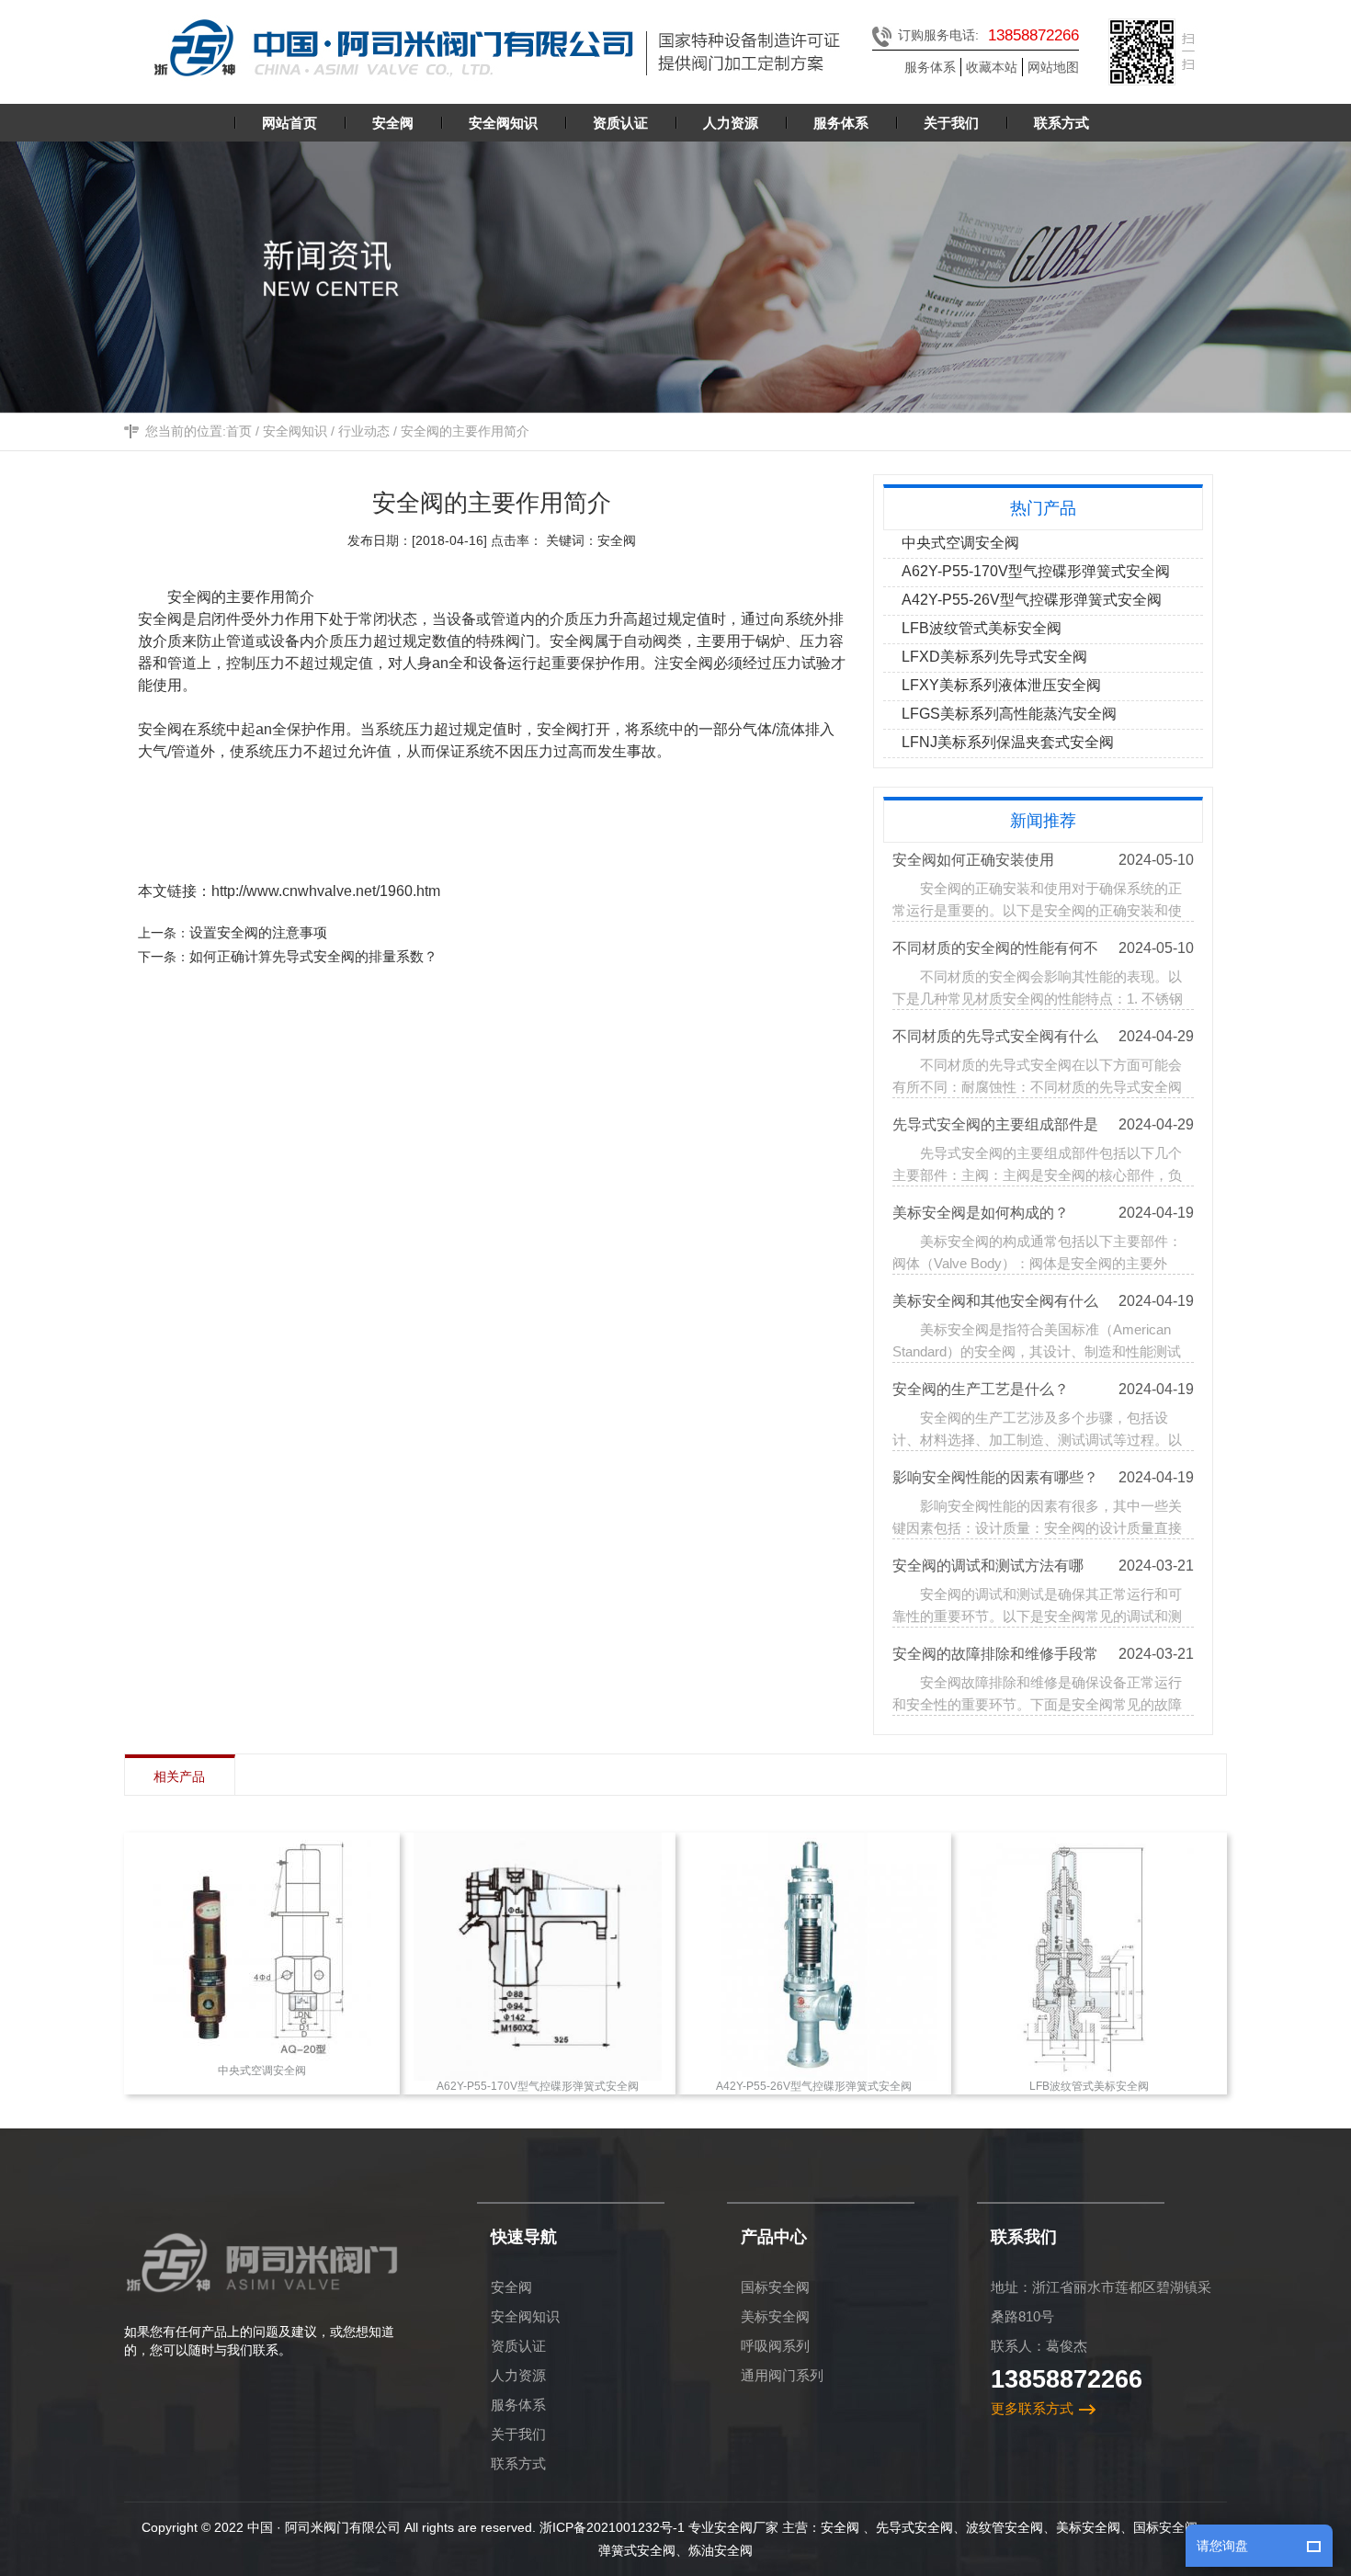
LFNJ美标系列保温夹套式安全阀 (1008, 742)
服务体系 (930, 67)
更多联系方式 (1032, 2408)
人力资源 (518, 2375)
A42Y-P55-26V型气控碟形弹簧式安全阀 (1032, 600)
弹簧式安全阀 (637, 2550)
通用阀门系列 (782, 2375)
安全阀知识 (295, 431)
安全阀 (511, 2287)
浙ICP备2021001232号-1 (612, 2527)
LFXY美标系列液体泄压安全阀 (1001, 685)
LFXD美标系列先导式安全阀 (994, 657)
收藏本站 (992, 67)
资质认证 (518, 2346)
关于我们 (518, 2434)
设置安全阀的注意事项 (258, 932)
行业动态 (364, 431)
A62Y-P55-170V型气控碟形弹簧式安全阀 (1036, 571)
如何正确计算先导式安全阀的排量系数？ (313, 956)
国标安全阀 (775, 2287)
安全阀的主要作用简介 (465, 431)
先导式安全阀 (914, 2527)
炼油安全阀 (721, 2550)
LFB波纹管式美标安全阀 (982, 628)
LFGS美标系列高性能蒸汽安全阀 (1009, 714)
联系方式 (518, 2463)
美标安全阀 (775, 2316)
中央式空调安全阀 (960, 543)
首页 (239, 431)
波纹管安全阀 (1005, 2527)
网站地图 (1053, 67)
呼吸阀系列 (775, 2346)
